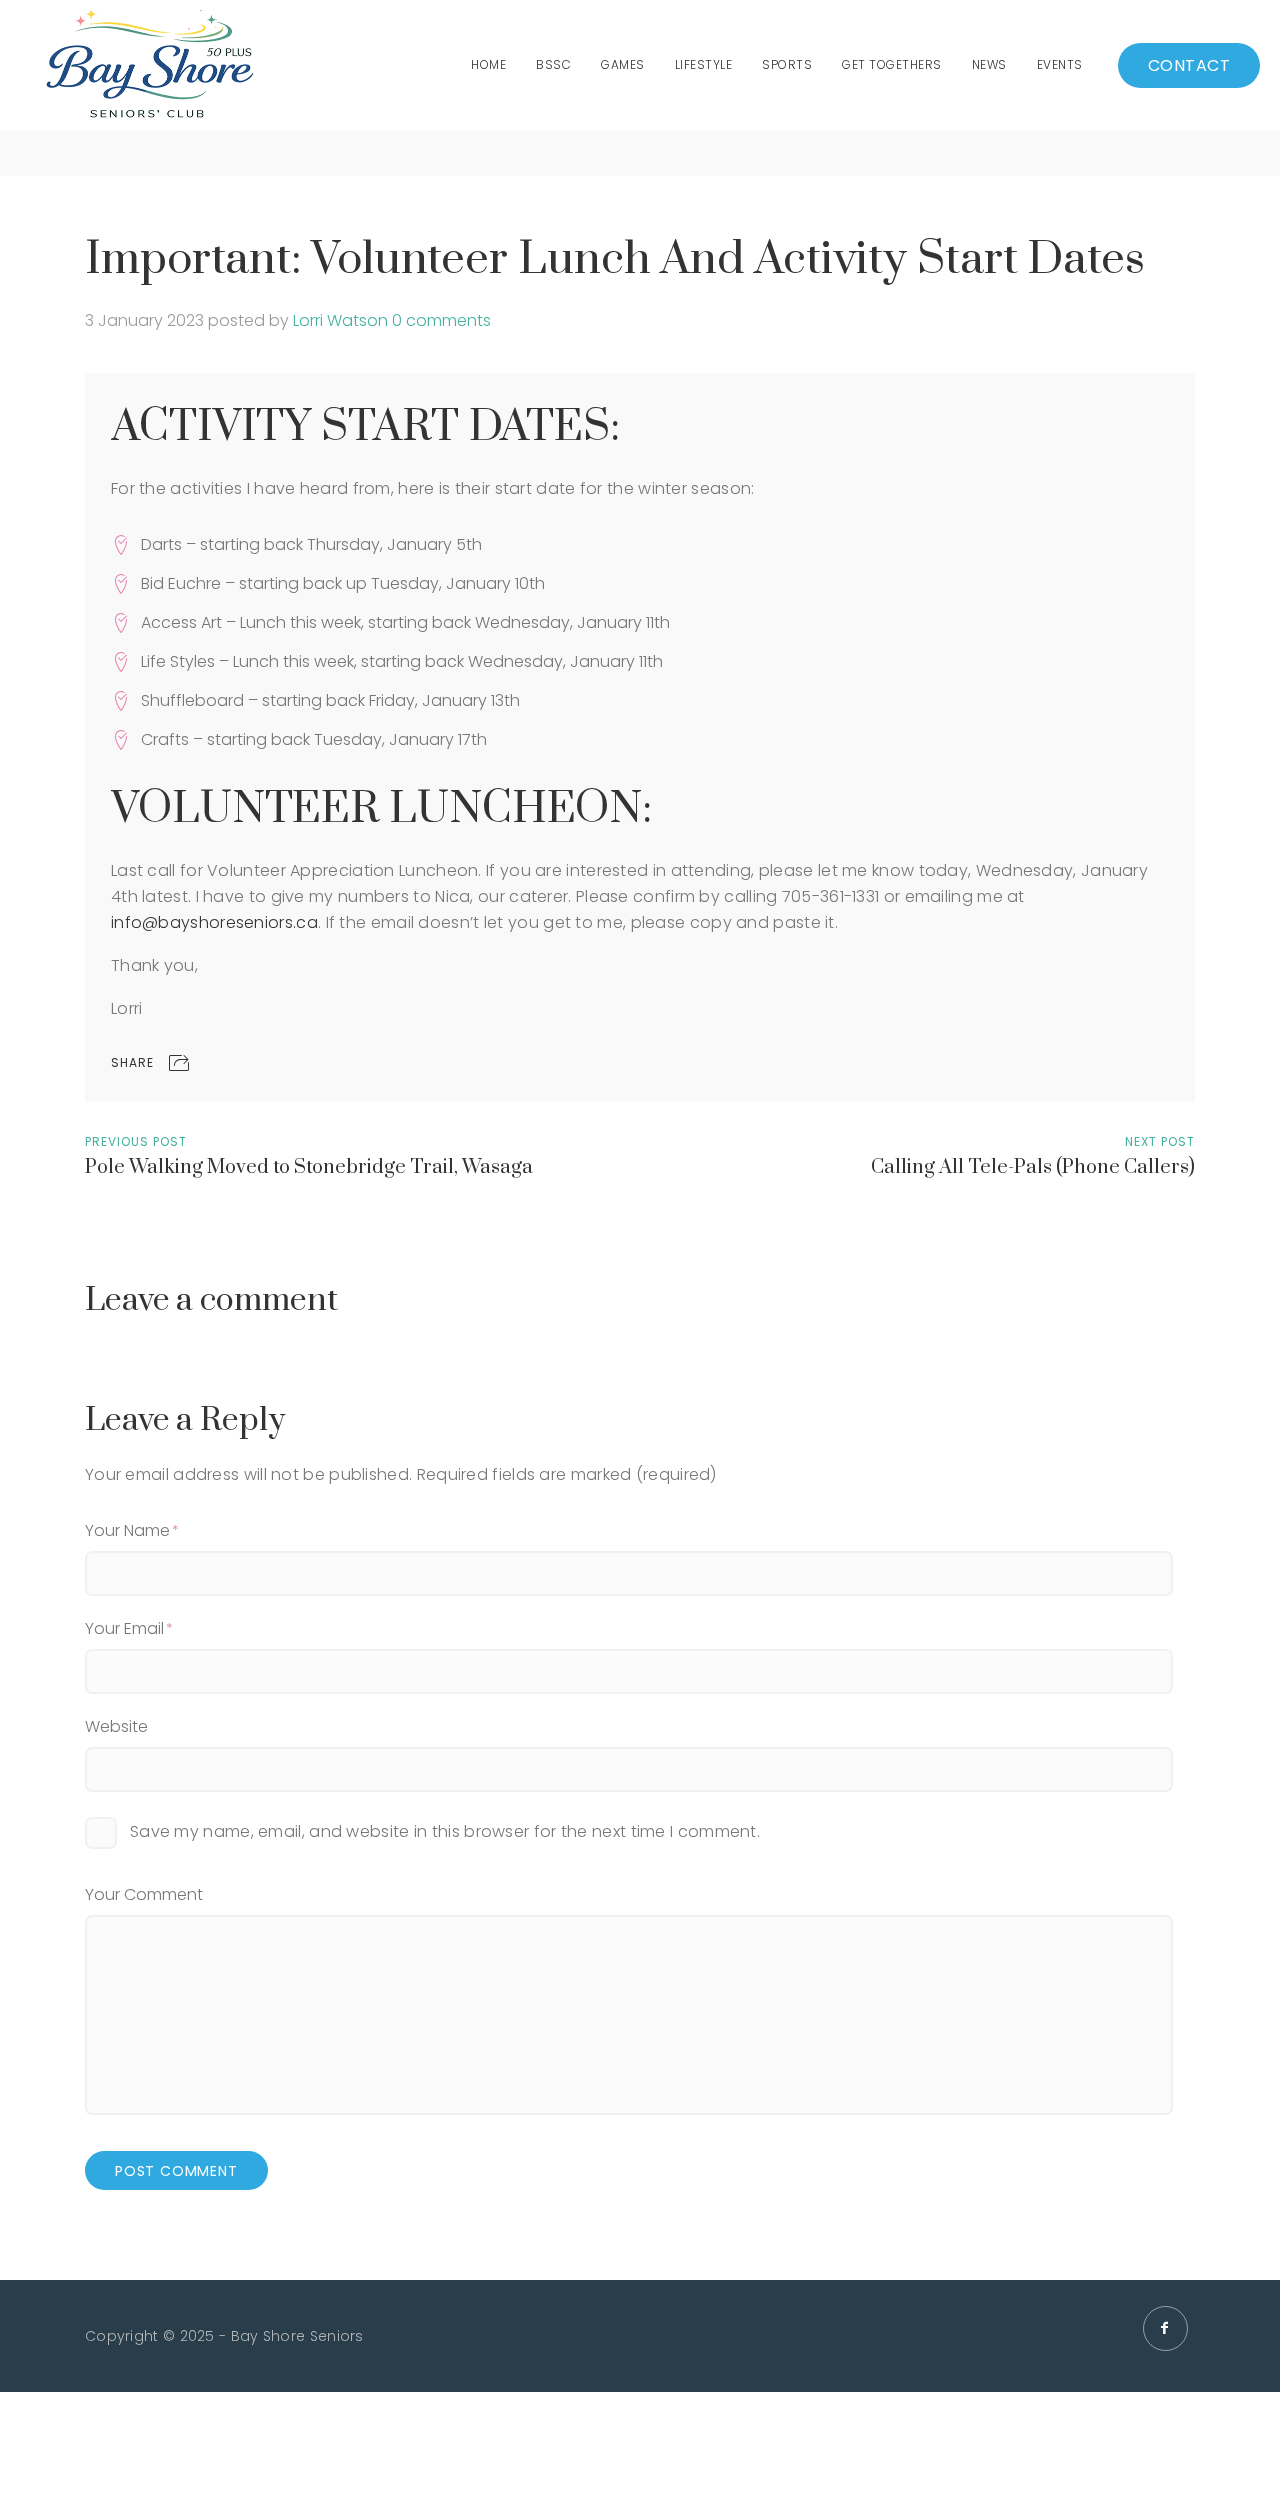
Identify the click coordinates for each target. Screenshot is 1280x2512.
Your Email (124, 1628)
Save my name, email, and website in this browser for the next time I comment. (445, 1831)
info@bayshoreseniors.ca (214, 922)
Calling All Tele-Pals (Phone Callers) (1033, 1167)
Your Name (127, 1530)
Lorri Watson (340, 320)
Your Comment (144, 1894)
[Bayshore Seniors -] (149, 65)
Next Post (1160, 1141)
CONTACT (1189, 65)
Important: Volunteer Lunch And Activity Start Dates (615, 259)
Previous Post (136, 1141)
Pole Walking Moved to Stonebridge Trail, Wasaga (309, 1167)
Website (116, 1726)
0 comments (441, 320)
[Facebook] (1165, 2328)
